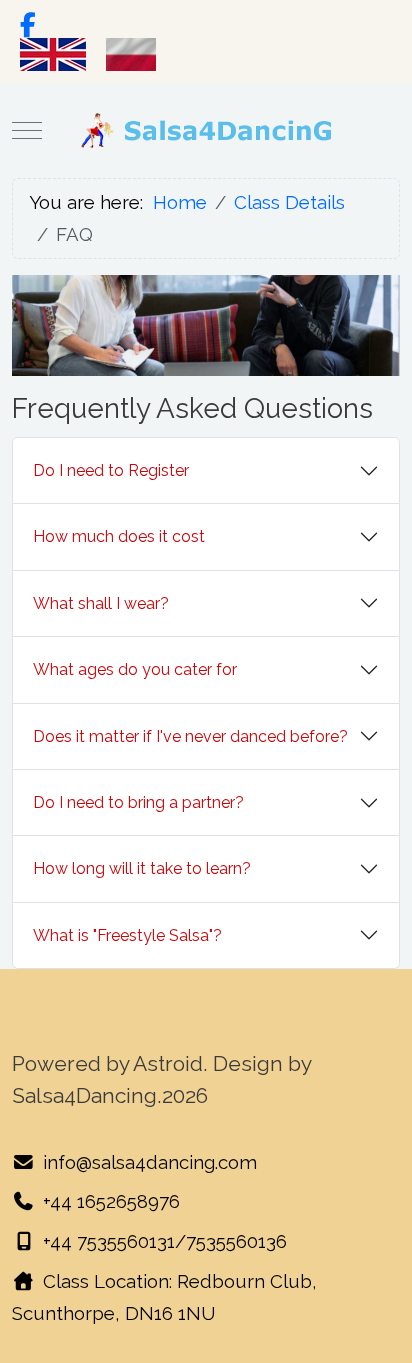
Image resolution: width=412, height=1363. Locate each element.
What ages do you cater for (135, 669)
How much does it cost (119, 536)
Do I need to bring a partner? (138, 802)
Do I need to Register (111, 470)
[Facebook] (27, 25)
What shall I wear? (101, 603)
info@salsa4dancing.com (150, 1162)
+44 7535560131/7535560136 (165, 1241)
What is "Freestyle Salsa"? (127, 935)
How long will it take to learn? (142, 868)
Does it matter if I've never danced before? (190, 736)
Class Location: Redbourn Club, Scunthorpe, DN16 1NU (164, 1297)
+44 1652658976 (111, 1201)
